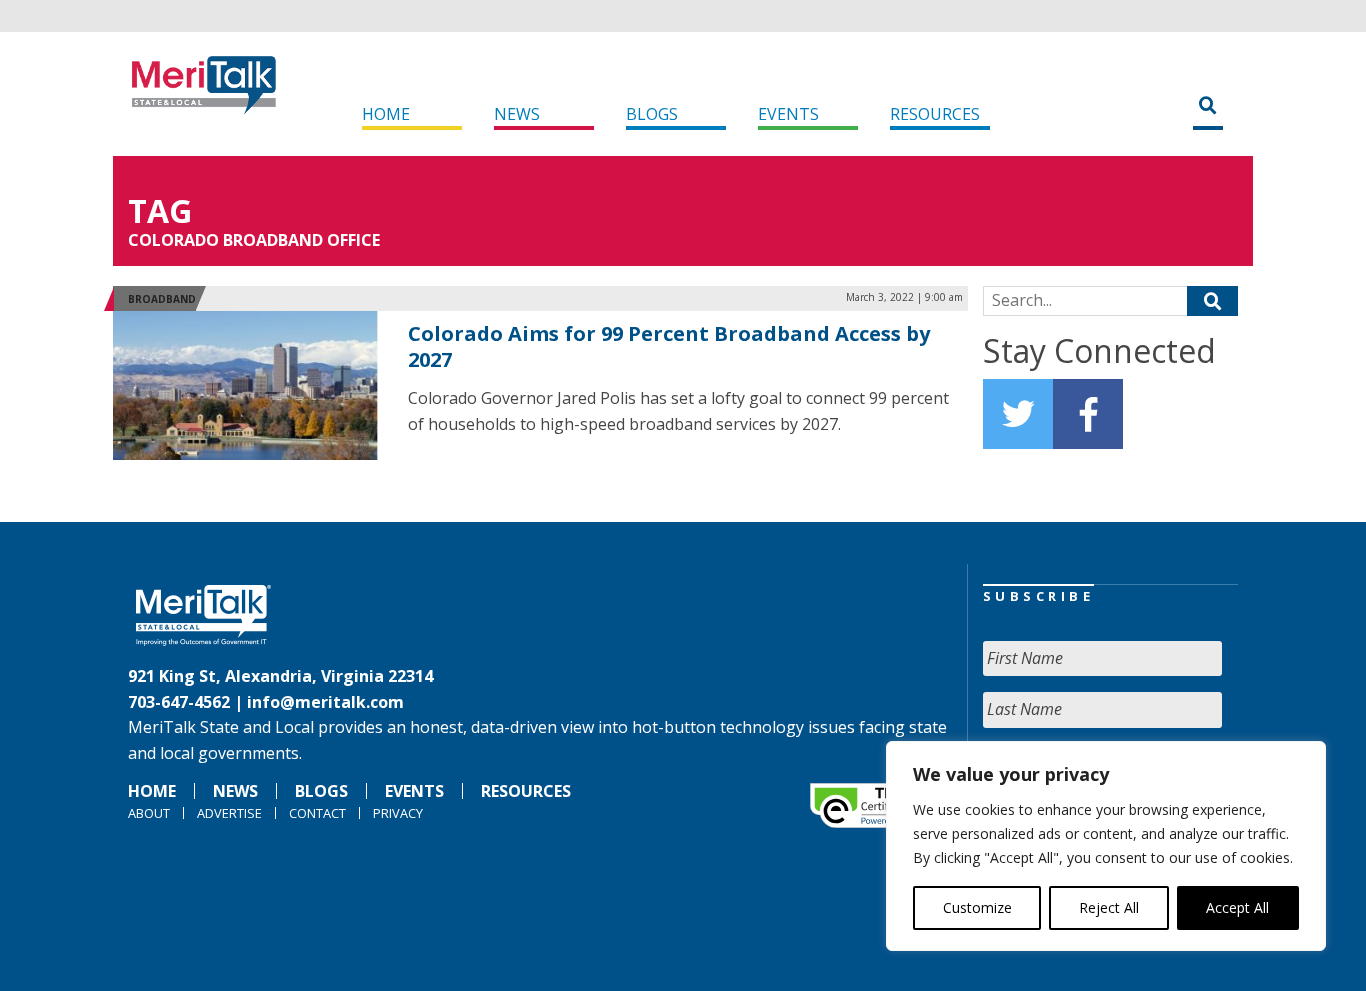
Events (788, 114)
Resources (935, 114)
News (517, 114)
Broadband (162, 299)
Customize (977, 907)
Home (386, 114)
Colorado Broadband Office (254, 240)
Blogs (652, 114)
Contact (317, 813)
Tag (160, 210)
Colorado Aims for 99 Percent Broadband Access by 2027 (669, 346)
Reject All (1109, 907)
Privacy (398, 813)
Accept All (1237, 907)
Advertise (229, 813)
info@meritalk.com (325, 702)
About (149, 813)
